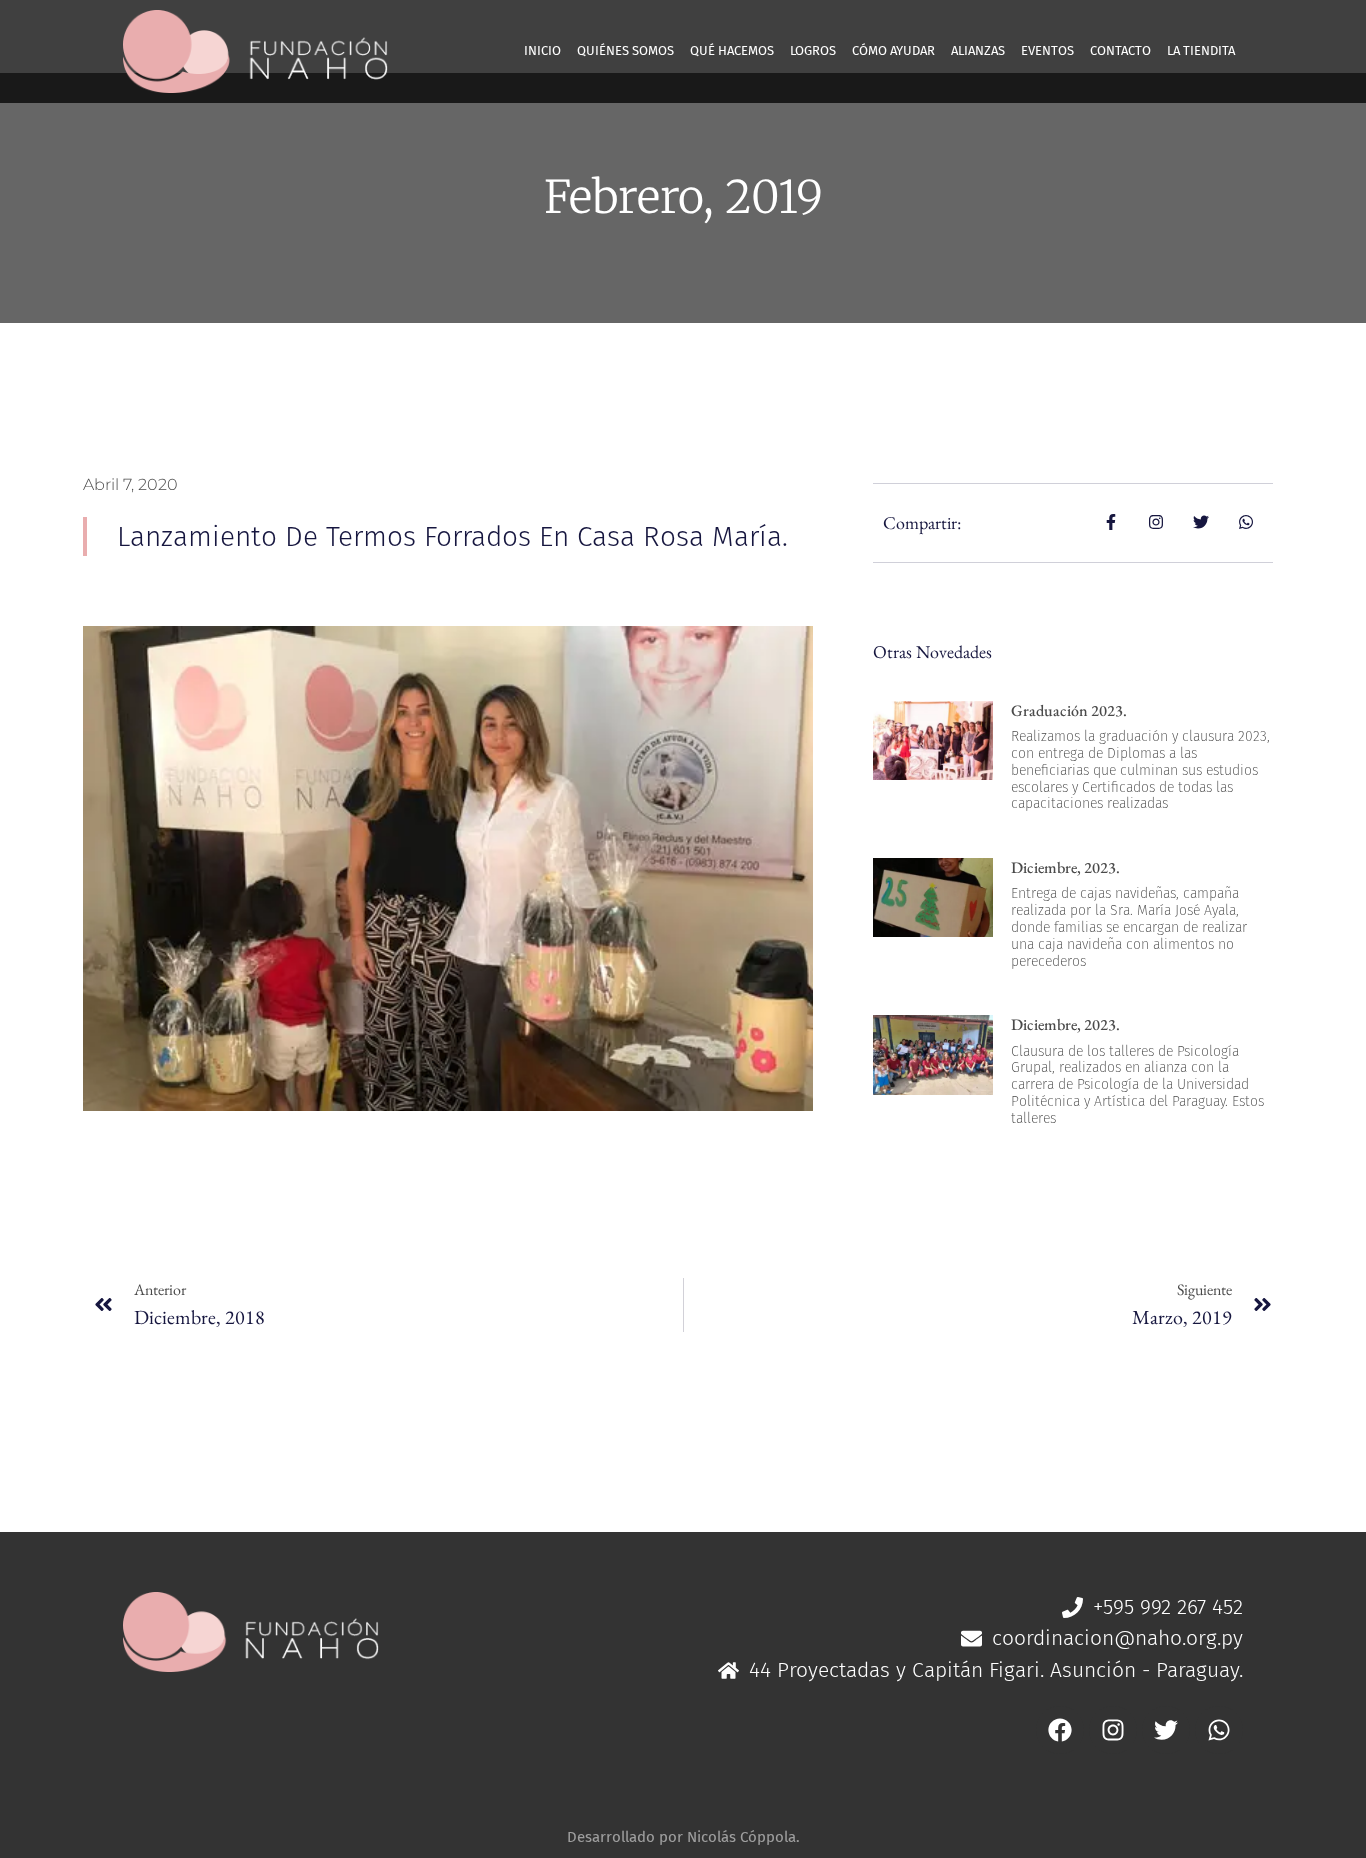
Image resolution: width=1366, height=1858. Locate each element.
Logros (813, 50)
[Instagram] (1113, 1730)
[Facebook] (1060, 1730)
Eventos (1047, 50)
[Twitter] (1166, 1730)
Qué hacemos (732, 50)
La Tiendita (1201, 50)
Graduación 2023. (1069, 710)
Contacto (1120, 50)
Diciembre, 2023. (1065, 867)
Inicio (542, 50)
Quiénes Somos (625, 50)
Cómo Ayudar (893, 50)
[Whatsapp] (1219, 1730)
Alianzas (978, 50)
